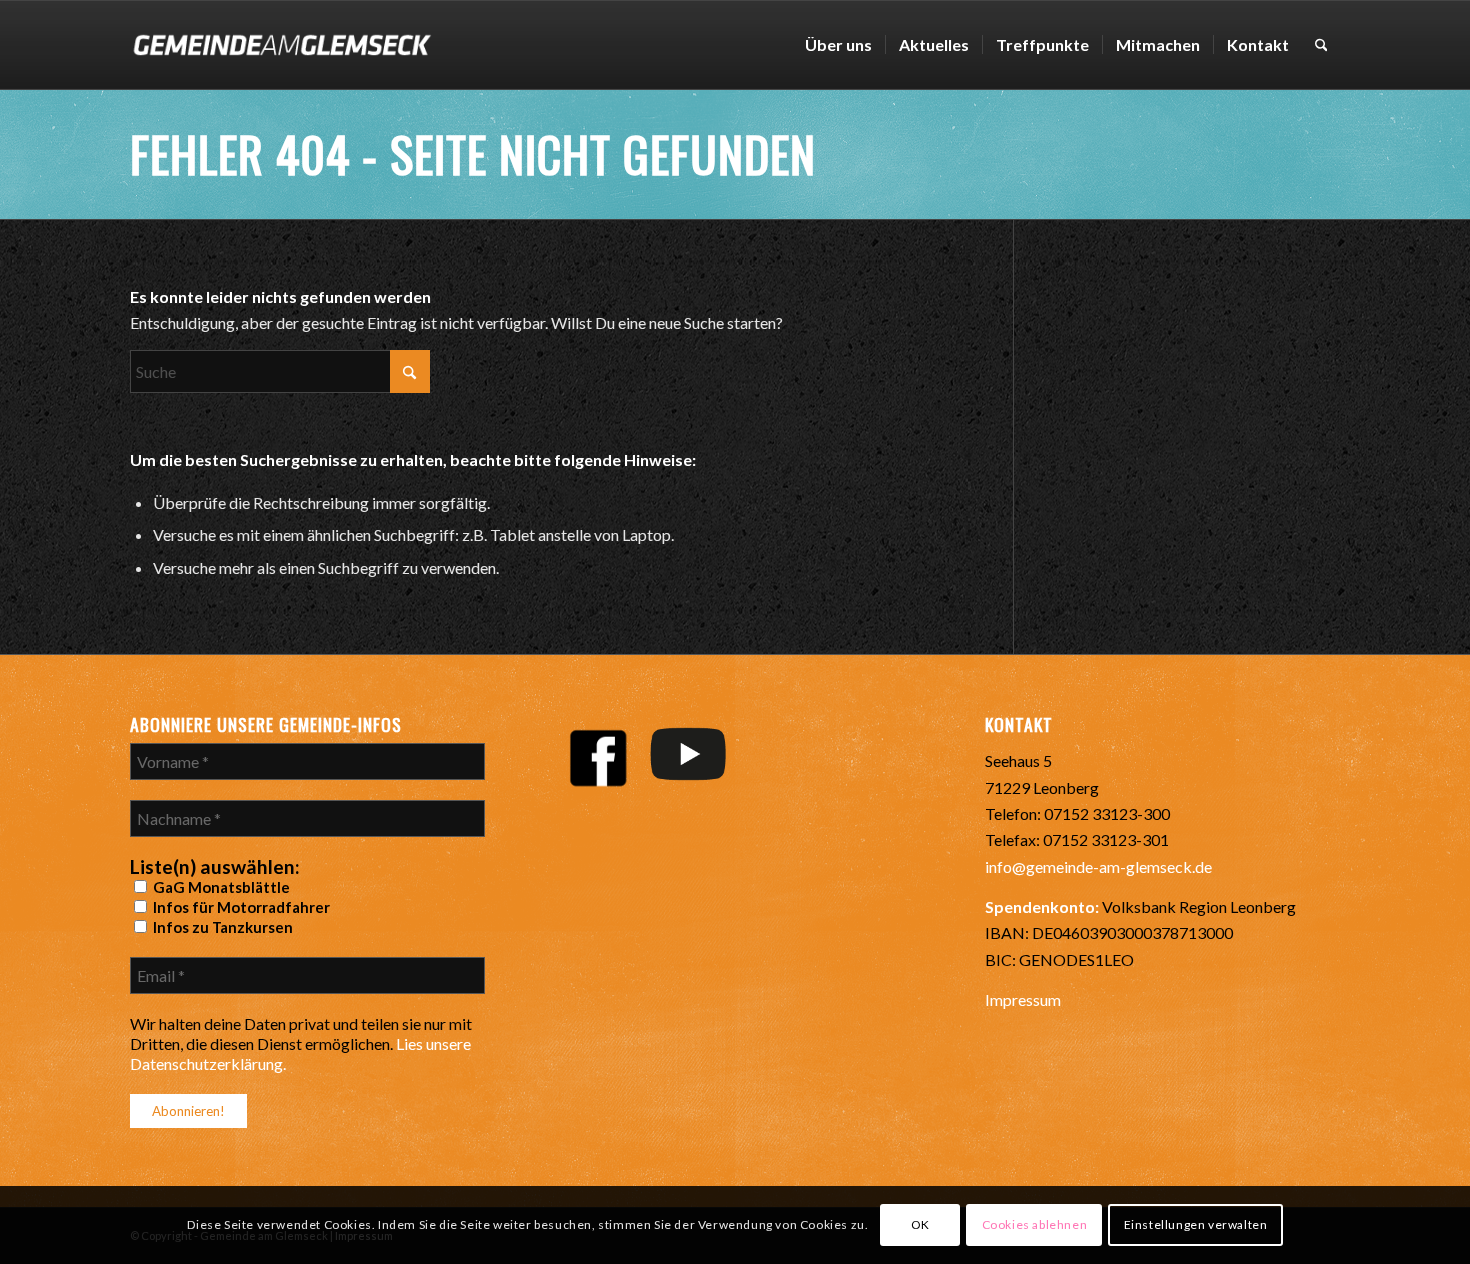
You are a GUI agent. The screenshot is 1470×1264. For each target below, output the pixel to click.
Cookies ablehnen (1035, 1224)
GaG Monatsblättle (220, 887)
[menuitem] (838, 45)
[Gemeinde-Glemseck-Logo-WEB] (281, 45)
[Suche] (1321, 45)
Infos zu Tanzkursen (221, 927)
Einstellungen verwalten (1196, 1224)
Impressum (1023, 999)
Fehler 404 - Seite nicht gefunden (473, 153)
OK (920, 1224)
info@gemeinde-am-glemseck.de (1098, 866)
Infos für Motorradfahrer (240, 907)
